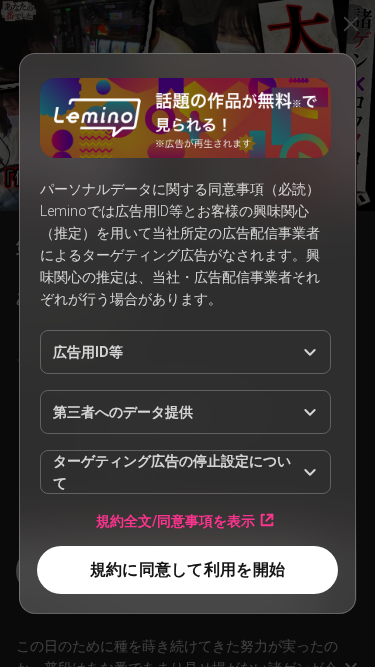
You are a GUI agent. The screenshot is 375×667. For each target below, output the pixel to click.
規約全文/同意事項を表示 (175, 520)
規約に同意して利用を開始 (187, 569)
